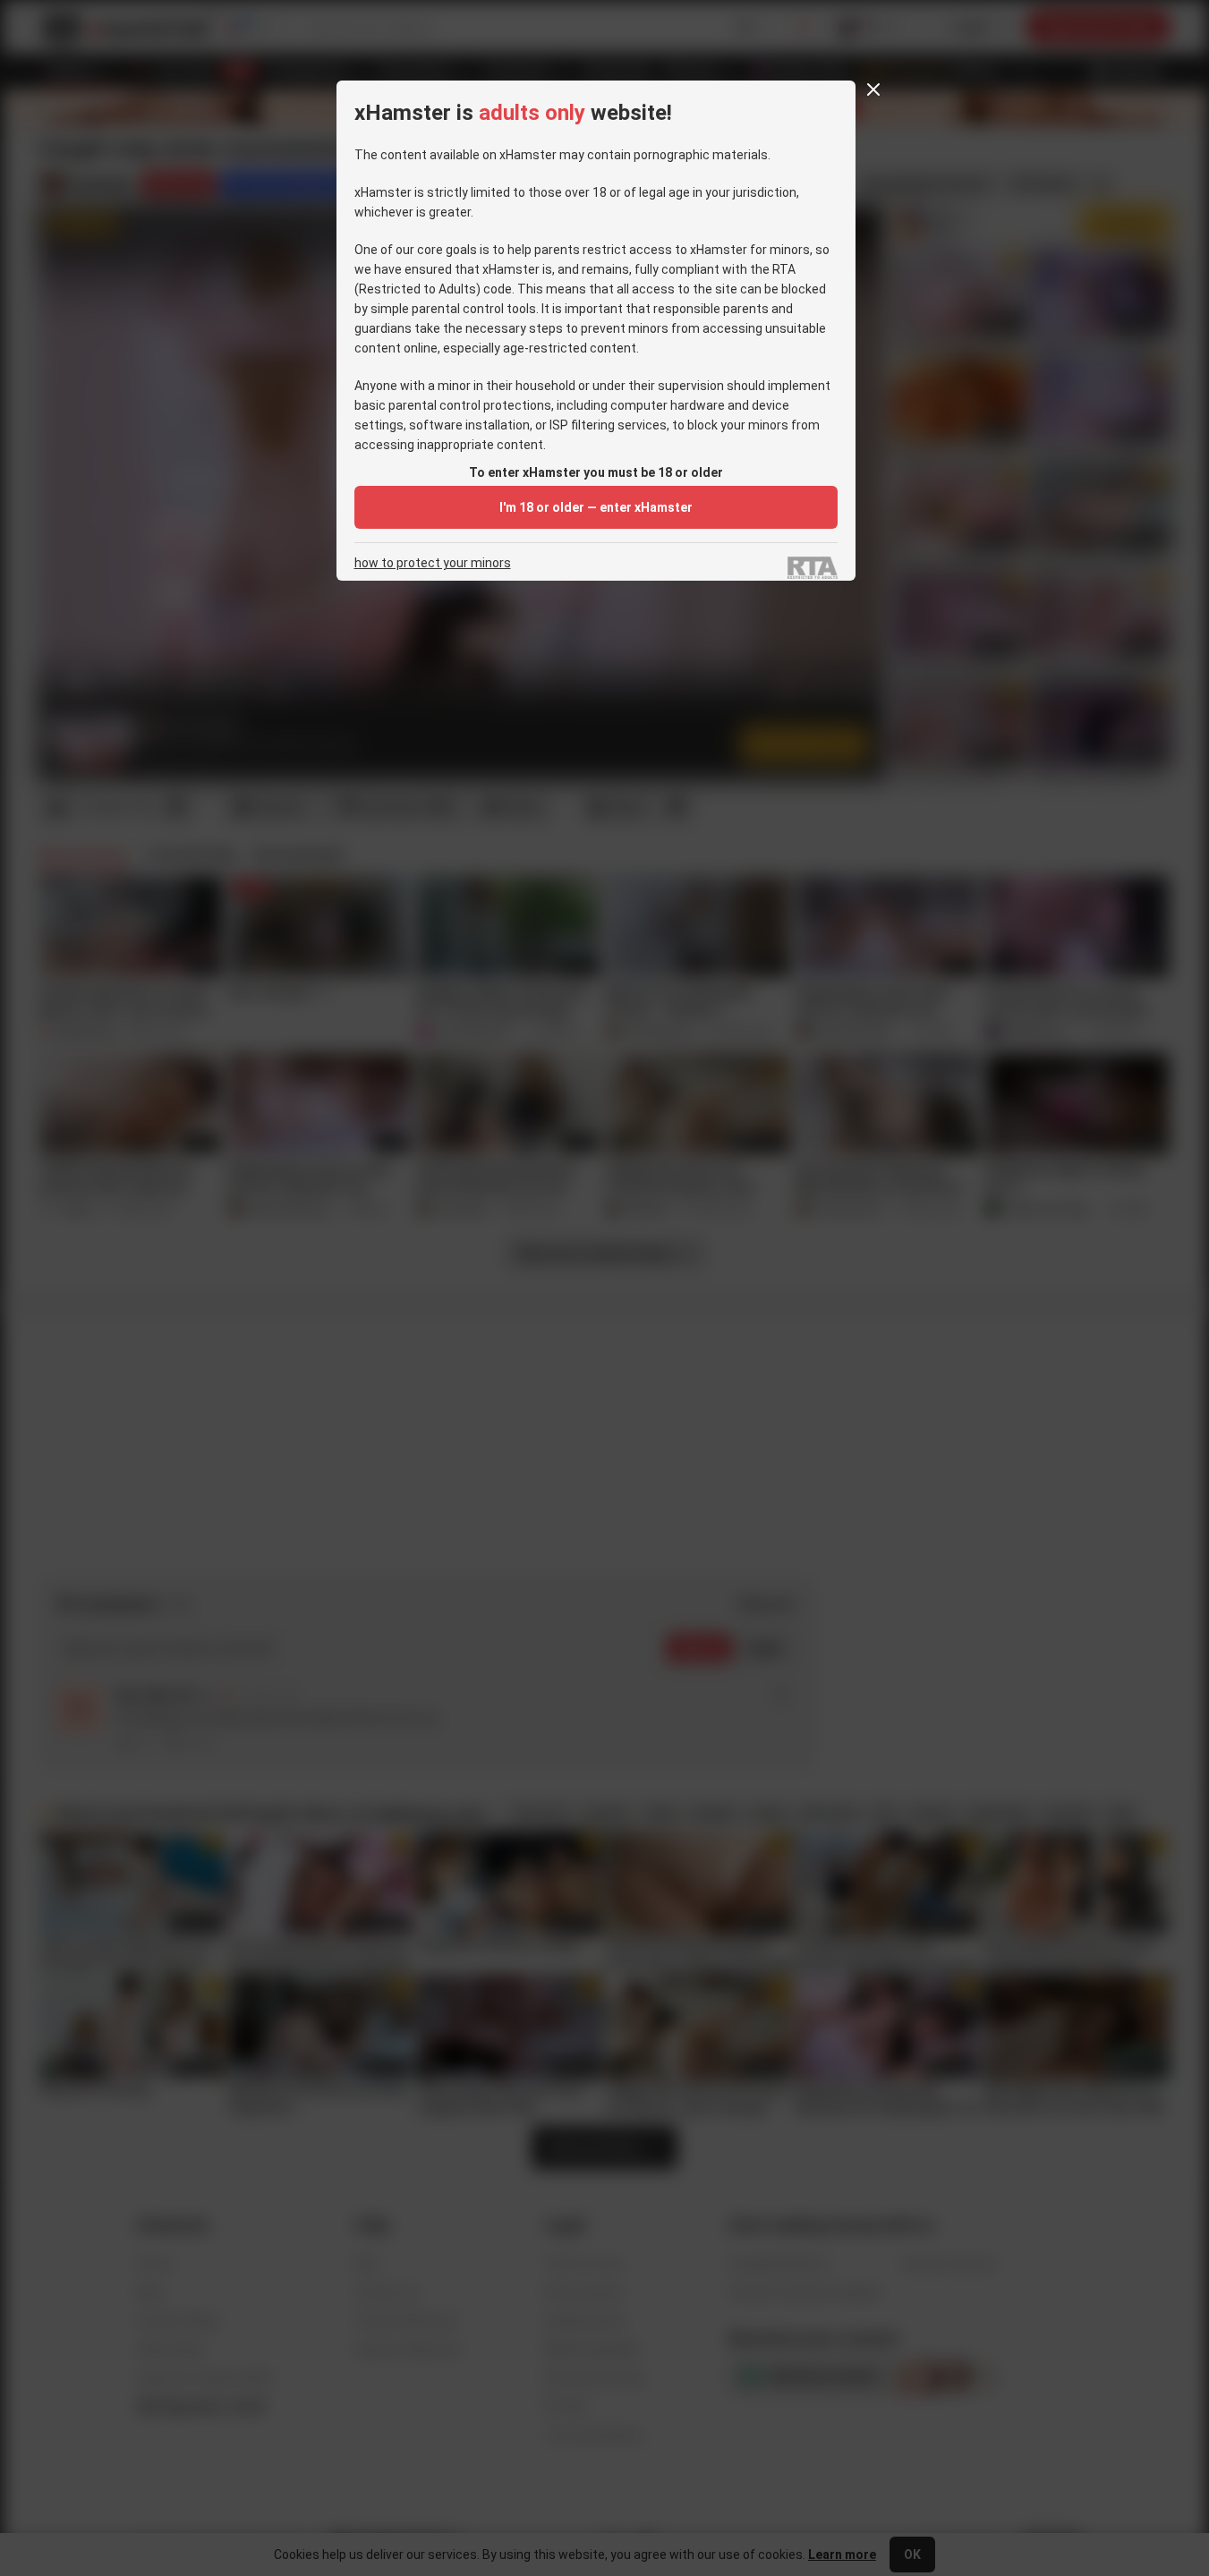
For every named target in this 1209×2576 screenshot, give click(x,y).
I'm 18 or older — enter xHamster (596, 507)
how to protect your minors (433, 563)
